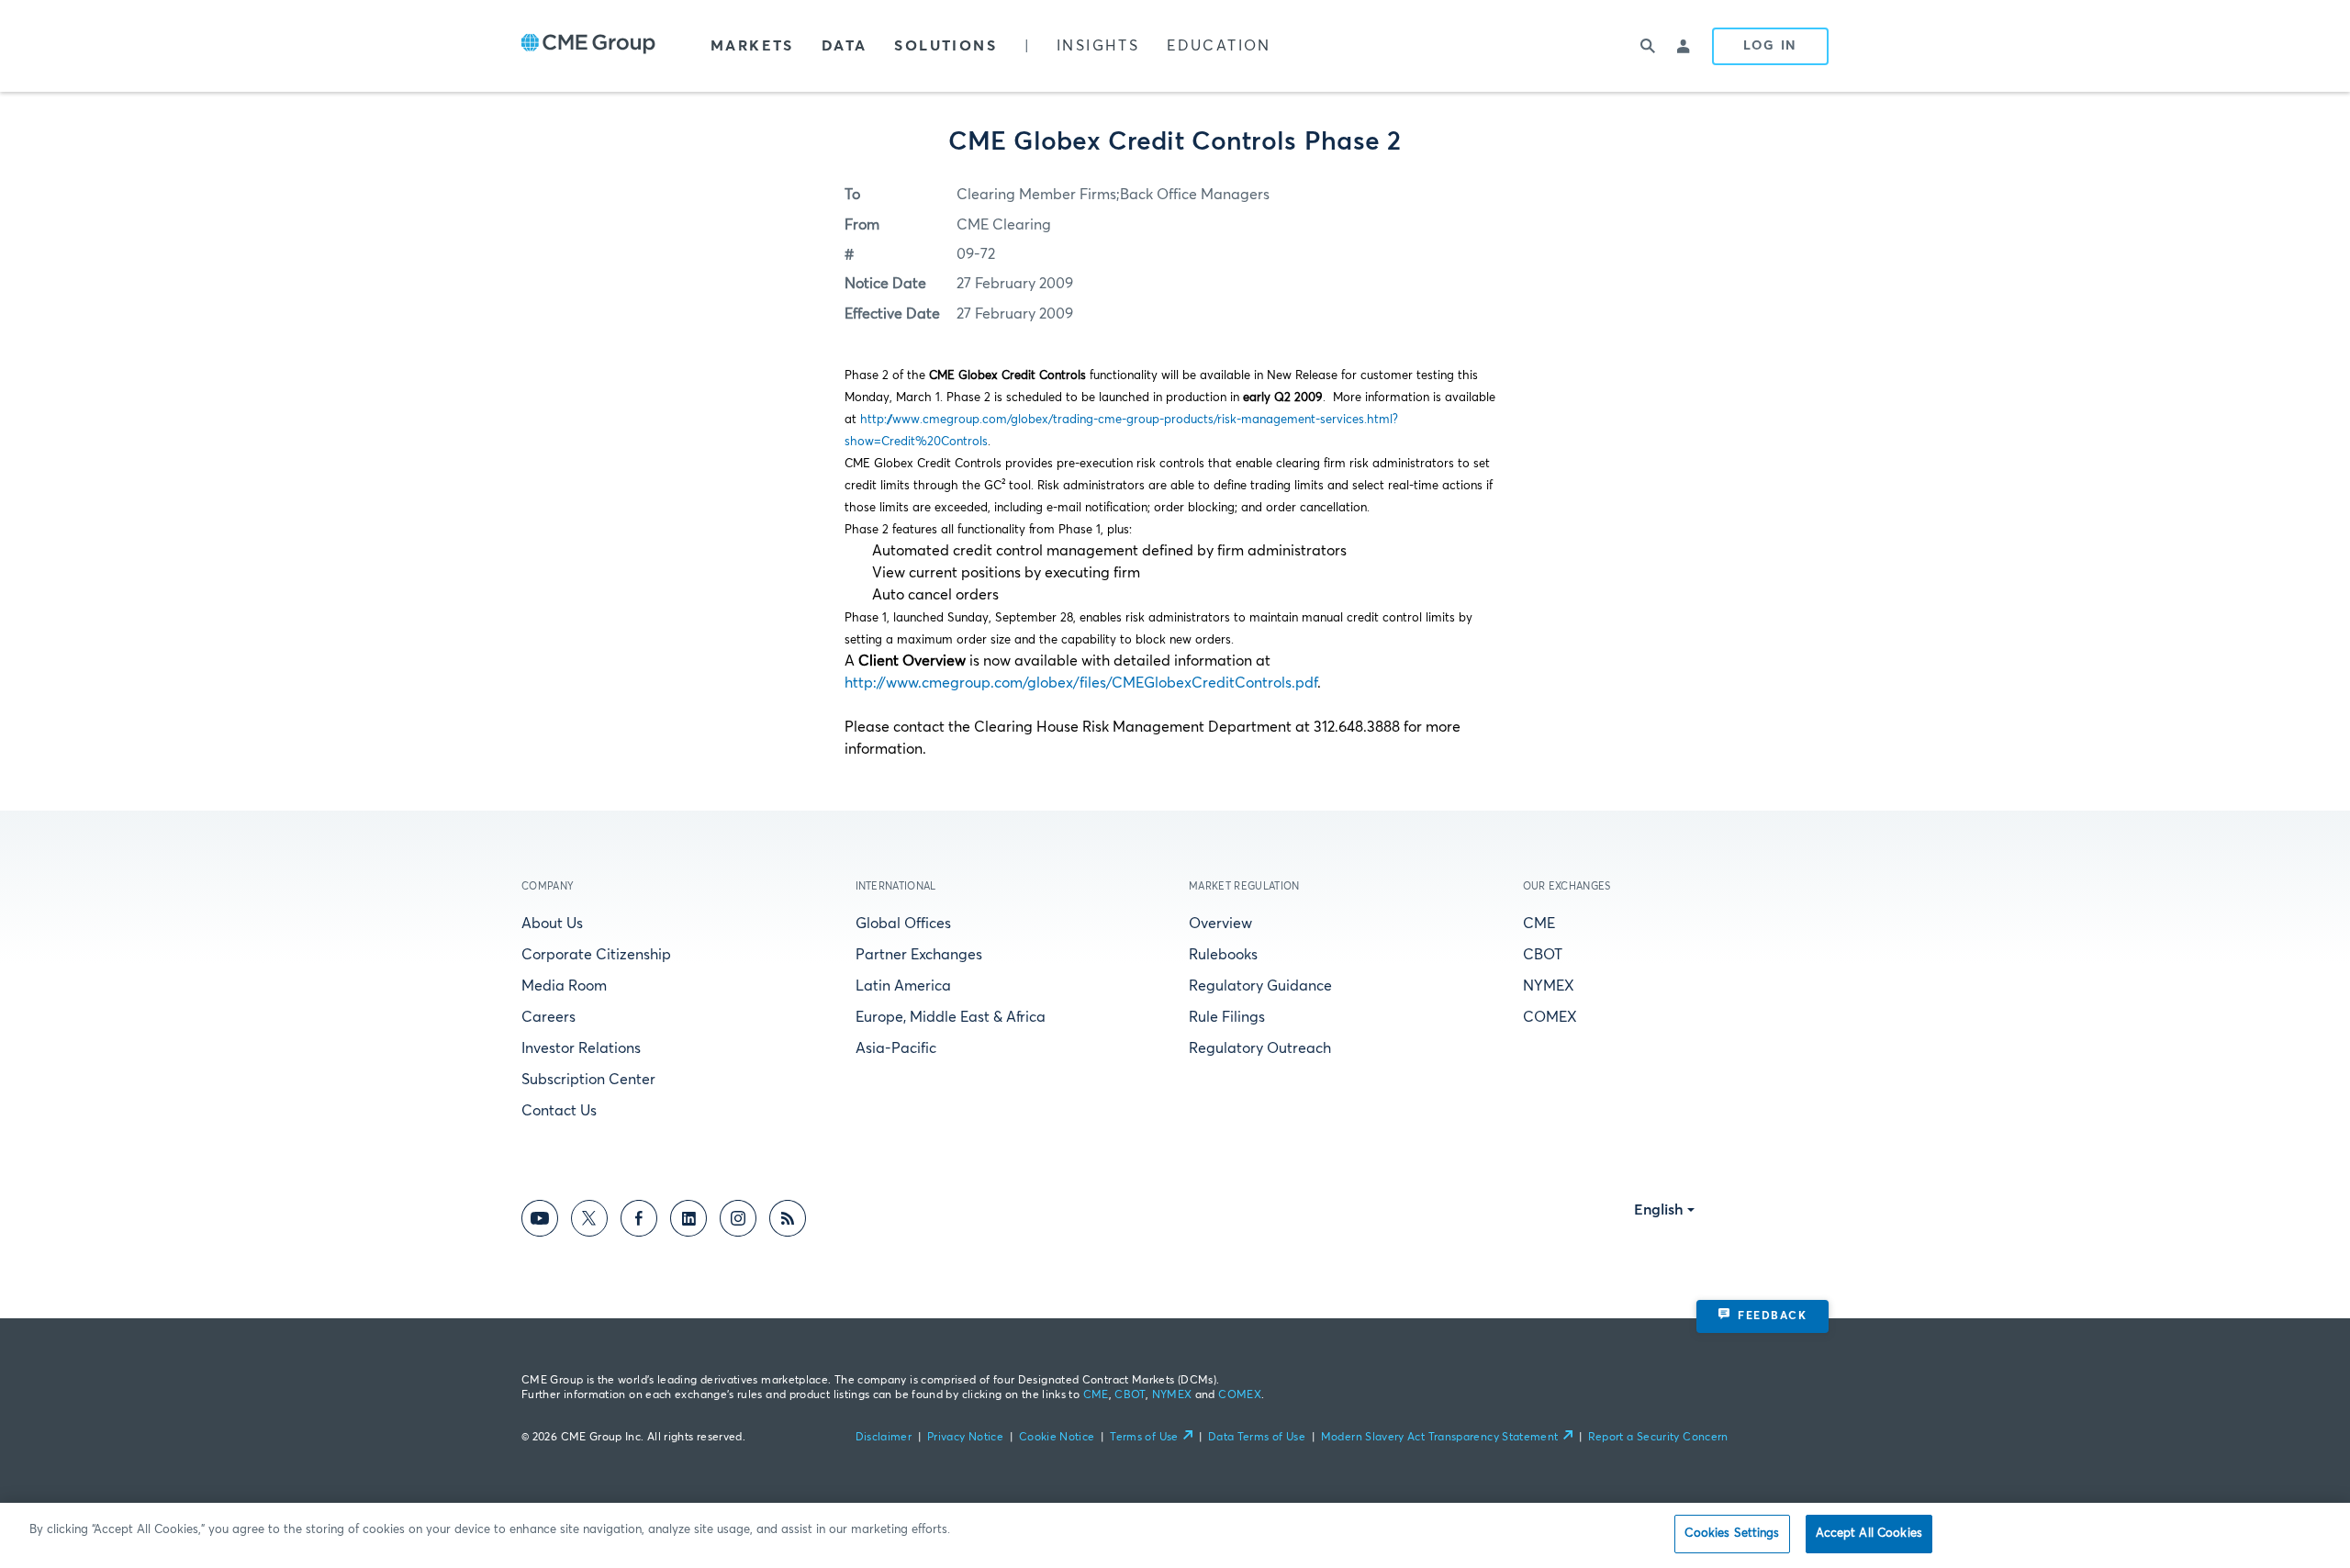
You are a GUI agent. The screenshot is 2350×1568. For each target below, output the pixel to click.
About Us (552, 924)
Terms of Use (1144, 1438)
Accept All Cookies (1869, 1534)
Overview (1220, 924)
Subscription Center (588, 1080)
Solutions (946, 46)
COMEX (1550, 1017)
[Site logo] (588, 46)
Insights (1098, 46)
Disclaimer (884, 1438)
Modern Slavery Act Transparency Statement (1440, 1438)
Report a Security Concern (1658, 1438)
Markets (752, 46)
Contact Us (559, 1111)
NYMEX (1549, 986)
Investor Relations (581, 1048)
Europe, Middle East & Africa (951, 1017)
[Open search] (1648, 46)
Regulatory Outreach (1260, 1048)
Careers (548, 1017)
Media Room (564, 986)
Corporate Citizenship (596, 955)
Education (1219, 46)
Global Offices (903, 924)
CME (1539, 924)
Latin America (903, 986)
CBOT (1543, 955)
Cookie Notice (1057, 1438)
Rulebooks (1223, 955)
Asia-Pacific (896, 1048)
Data (845, 46)
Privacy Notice (965, 1438)
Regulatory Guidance (1260, 986)
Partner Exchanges (919, 955)
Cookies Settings (1732, 1534)
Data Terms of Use (1257, 1438)
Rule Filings (1227, 1017)
